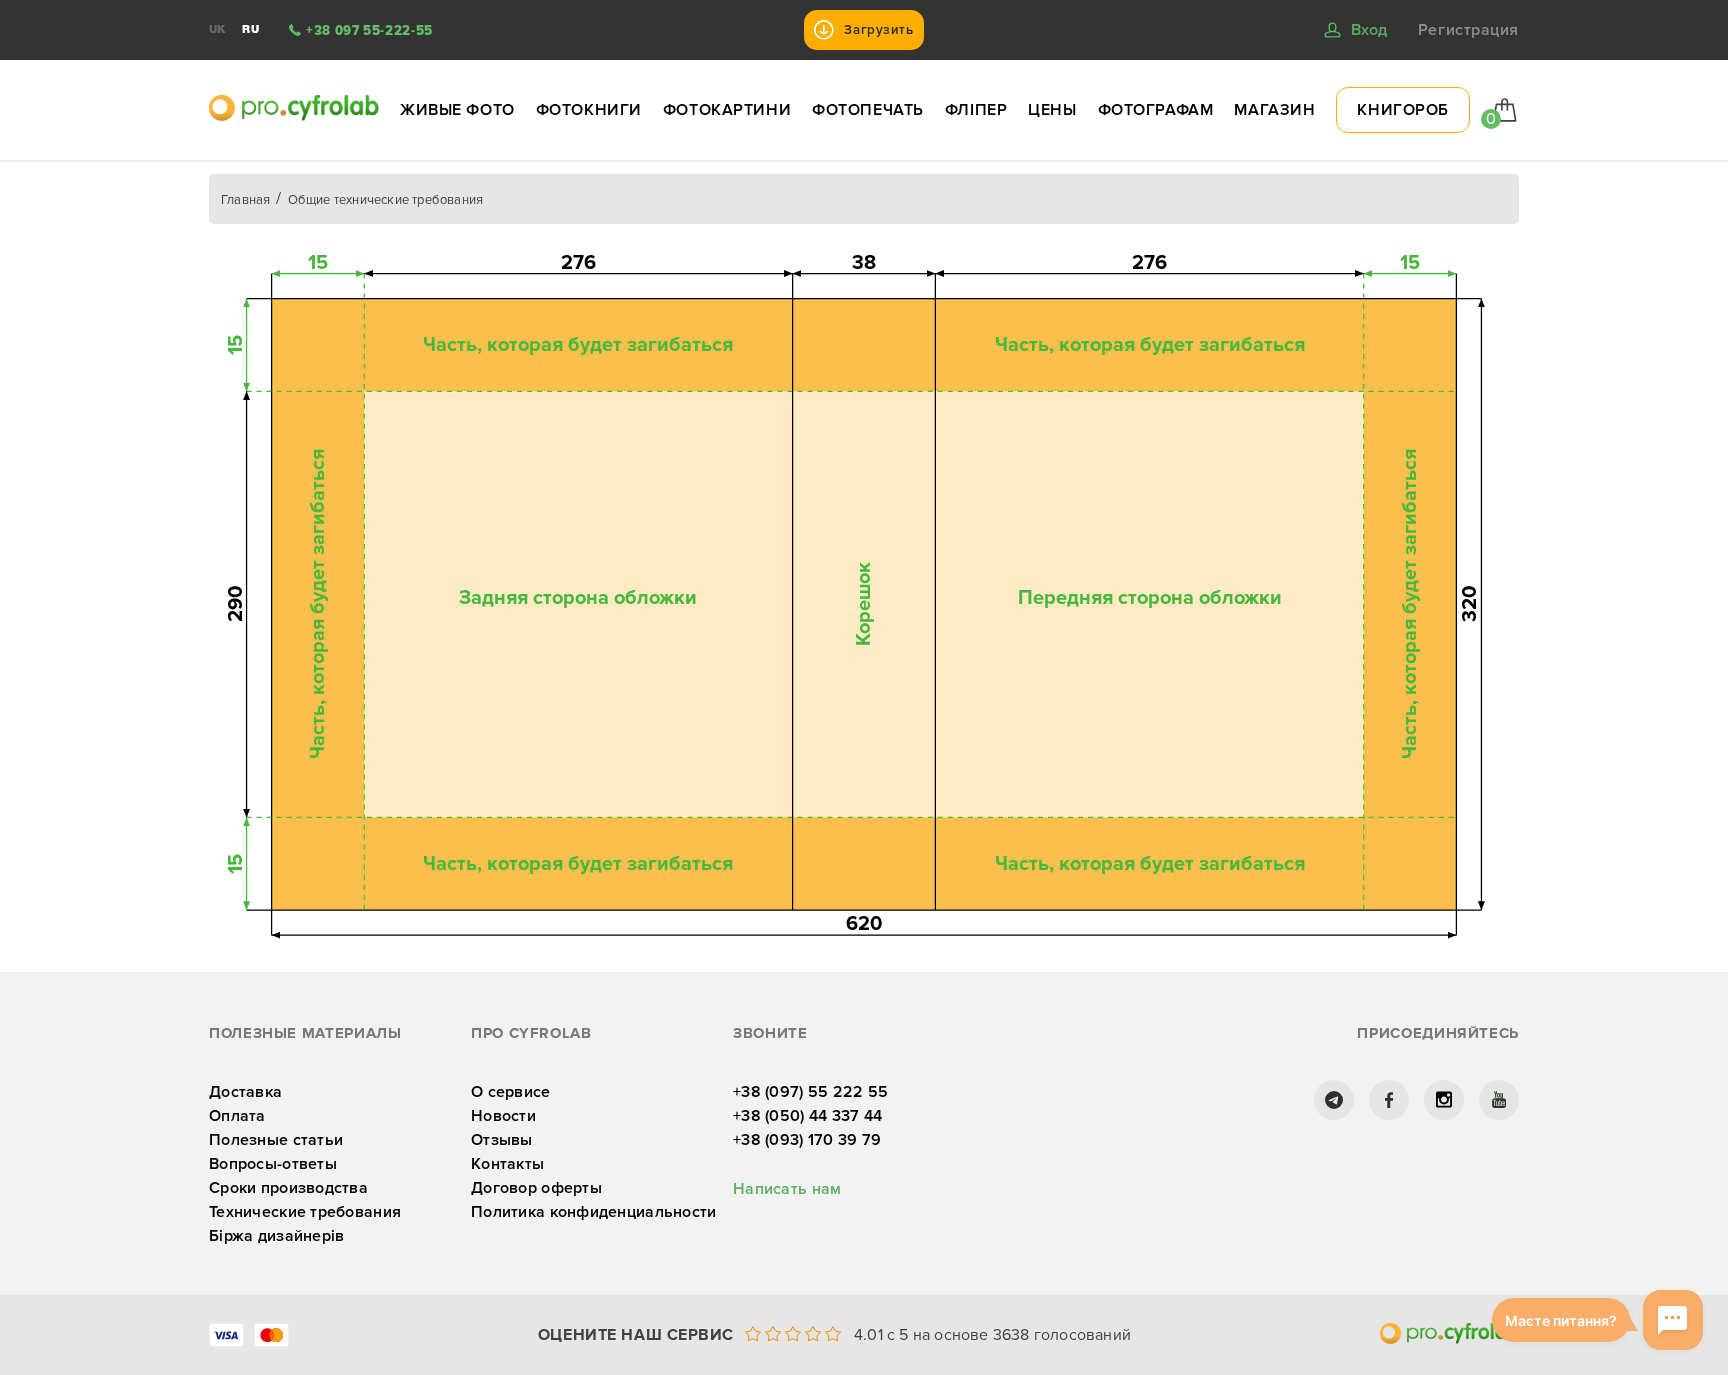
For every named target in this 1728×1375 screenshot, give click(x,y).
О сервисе (511, 1092)
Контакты (507, 1164)
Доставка (245, 1092)
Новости (503, 1116)
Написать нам (787, 1189)
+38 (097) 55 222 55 (810, 1092)
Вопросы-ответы (273, 1164)
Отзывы (502, 1140)
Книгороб (1402, 110)
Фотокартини (727, 110)
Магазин (1274, 110)
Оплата (237, 1116)
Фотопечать (868, 110)
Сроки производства (288, 1188)
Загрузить (878, 30)
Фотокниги (589, 110)
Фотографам (1156, 110)
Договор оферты (536, 1188)
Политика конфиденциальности (594, 1212)
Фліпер (976, 110)
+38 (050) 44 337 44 (807, 1116)
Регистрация (1468, 30)
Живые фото (457, 110)
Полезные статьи (276, 1140)
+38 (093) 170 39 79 (807, 1140)
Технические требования (305, 1212)
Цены (1052, 110)
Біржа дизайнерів (276, 1236)
